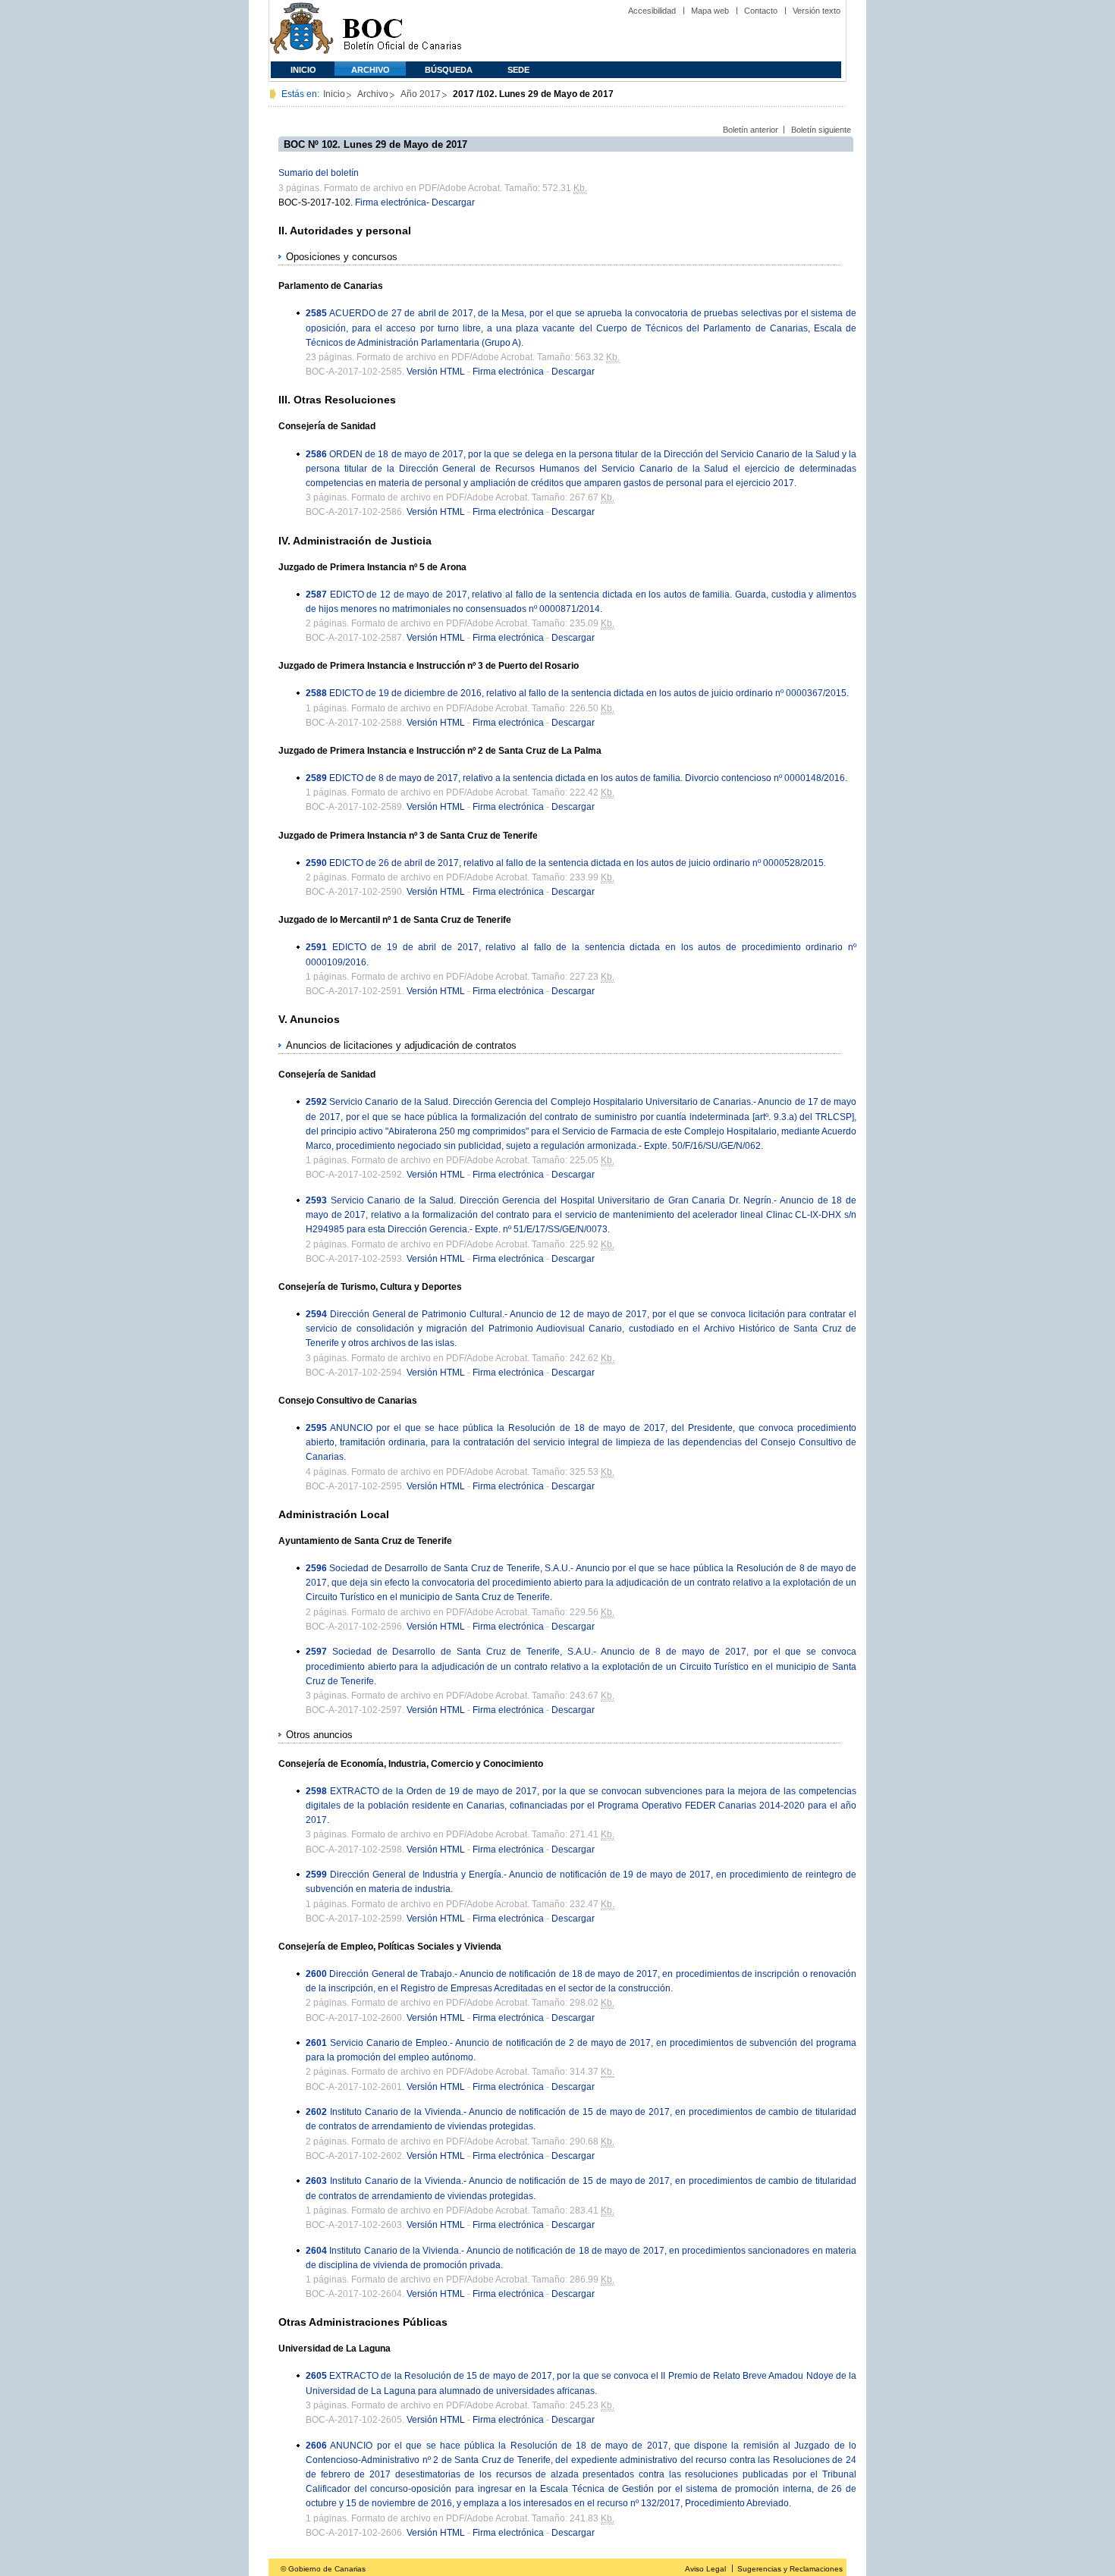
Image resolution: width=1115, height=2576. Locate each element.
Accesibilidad (652, 11)
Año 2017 (421, 94)
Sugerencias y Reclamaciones (790, 2569)
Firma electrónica (391, 202)
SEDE (518, 70)
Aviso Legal (705, 2569)
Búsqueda (449, 70)
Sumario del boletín (319, 173)
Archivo (371, 70)
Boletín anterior (751, 130)
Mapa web (710, 11)
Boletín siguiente (821, 130)
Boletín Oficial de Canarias (402, 31)
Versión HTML (436, 372)
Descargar (453, 202)
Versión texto (817, 11)
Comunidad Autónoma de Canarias (302, 31)
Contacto (761, 11)
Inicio (303, 70)
